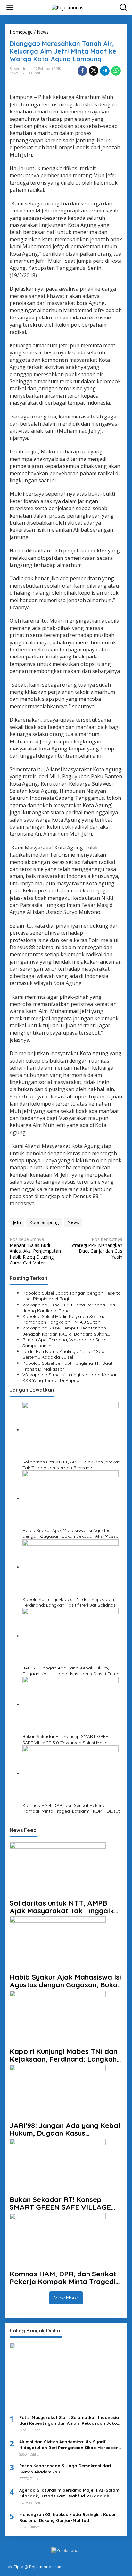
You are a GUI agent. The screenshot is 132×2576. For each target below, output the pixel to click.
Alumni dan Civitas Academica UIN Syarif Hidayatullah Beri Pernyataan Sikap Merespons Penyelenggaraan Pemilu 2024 (70, 2445)
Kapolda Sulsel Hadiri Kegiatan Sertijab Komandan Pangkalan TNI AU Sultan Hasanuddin (64, 1319)
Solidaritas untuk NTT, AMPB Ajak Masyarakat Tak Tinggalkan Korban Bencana (71, 1465)
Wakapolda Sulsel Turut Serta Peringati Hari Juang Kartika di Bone (69, 1308)
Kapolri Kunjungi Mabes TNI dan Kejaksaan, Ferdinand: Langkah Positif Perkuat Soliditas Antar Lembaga (69, 1602)
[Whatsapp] (116, 71)
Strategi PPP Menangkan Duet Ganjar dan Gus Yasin (97, 1248)
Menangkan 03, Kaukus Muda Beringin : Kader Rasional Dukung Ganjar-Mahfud (68, 2517)
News (14, 73)
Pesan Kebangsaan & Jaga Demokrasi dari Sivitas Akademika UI (65, 2469)
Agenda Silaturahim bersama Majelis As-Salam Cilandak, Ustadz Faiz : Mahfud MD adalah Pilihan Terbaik (69, 2493)
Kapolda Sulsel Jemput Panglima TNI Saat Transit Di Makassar (67, 1366)
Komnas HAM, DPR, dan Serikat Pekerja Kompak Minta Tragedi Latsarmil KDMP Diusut (71, 1808)
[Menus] (10, 7)
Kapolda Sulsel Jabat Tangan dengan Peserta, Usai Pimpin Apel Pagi (72, 1296)
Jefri (17, 1222)
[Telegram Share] (105, 71)
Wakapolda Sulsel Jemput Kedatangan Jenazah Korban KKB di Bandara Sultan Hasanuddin (65, 1331)
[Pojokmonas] (67, 7)
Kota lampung (44, 1222)
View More (66, 2298)
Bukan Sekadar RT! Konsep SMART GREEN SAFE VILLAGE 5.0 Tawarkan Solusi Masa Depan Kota (67, 1739)
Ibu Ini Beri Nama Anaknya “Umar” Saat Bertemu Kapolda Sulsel (64, 1354)
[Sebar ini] (82, 71)
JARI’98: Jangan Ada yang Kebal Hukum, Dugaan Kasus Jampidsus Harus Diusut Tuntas (72, 1671)
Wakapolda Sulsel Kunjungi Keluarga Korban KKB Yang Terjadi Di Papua (70, 1378)
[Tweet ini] (94, 71)
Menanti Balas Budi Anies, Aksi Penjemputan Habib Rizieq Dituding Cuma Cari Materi (35, 1251)
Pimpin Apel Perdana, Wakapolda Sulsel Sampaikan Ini (65, 1343)
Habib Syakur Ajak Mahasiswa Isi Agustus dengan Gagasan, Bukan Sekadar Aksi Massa (70, 1533)
